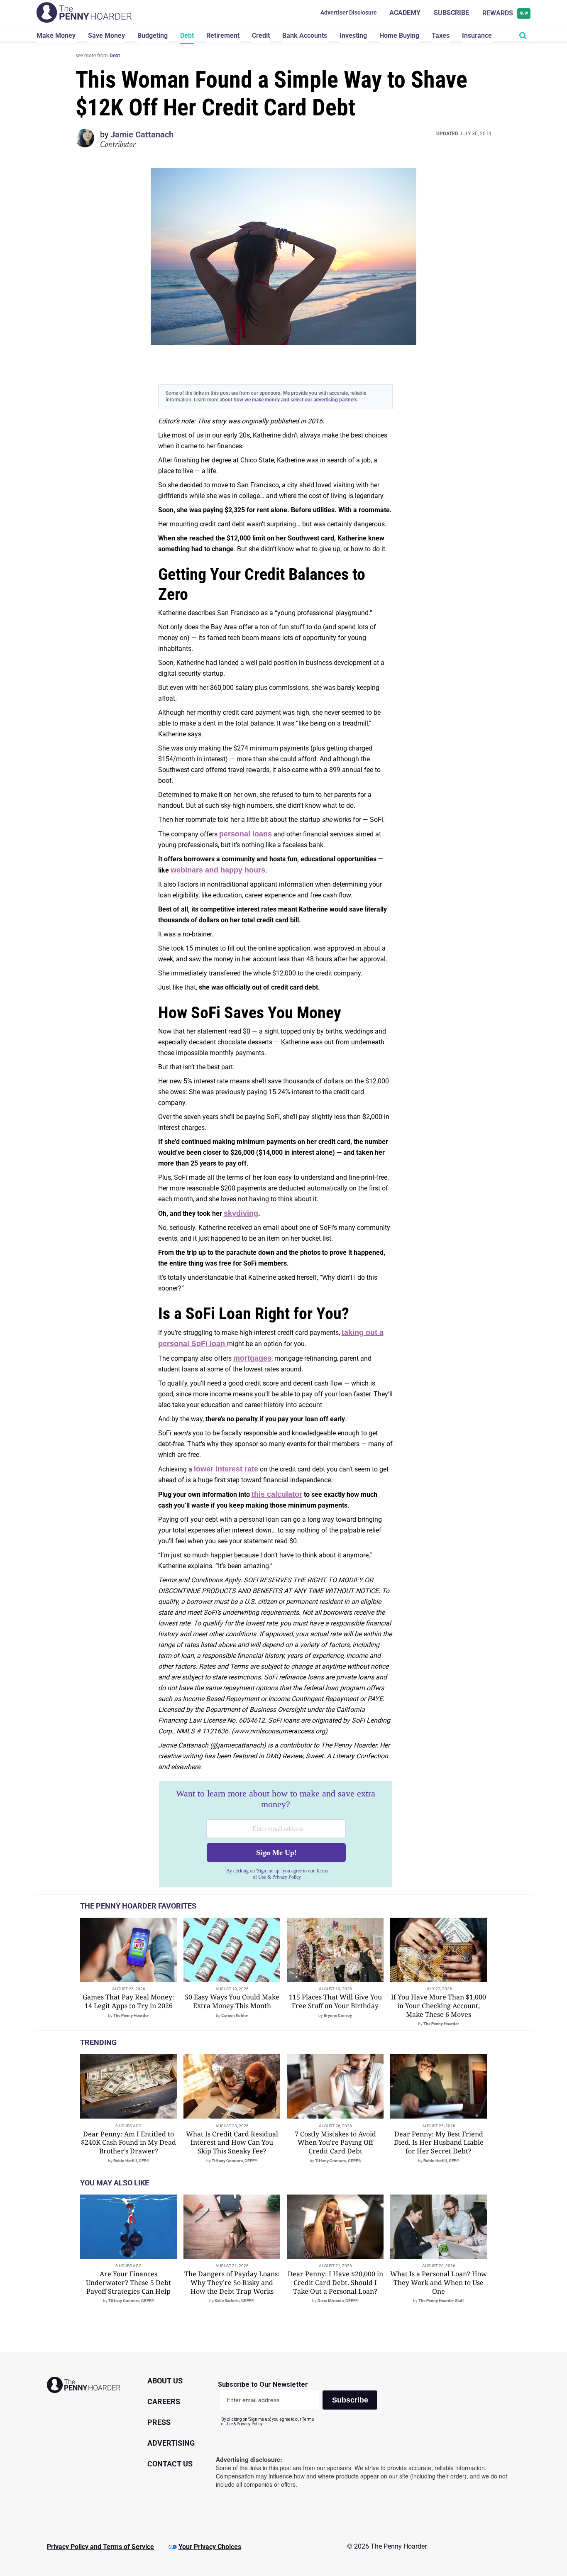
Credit (261, 35)
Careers (164, 2401)
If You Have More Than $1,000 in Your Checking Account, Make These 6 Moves (439, 2006)
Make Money (56, 35)
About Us (165, 2381)
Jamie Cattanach (142, 134)
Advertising (171, 2443)
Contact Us (170, 2464)
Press (159, 2422)
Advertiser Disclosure (349, 12)
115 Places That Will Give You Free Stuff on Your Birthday (335, 2001)
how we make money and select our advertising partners (296, 400)
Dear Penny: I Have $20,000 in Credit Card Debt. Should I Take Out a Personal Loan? (335, 2283)
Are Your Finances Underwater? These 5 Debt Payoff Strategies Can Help (128, 2283)
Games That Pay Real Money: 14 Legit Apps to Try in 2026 (128, 2001)
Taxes (441, 35)
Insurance (477, 35)
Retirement (223, 35)
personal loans (246, 834)
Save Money (106, 35)
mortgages (252, 1358)
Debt (187, 35)
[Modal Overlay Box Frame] (275, 1834)
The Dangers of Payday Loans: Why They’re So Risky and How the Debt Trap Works (232, 2283)
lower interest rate (226, 1469)
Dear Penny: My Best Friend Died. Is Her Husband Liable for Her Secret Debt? (439, 2143)
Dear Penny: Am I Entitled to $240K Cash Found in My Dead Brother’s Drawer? (128, 2143)
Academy (405, 13)
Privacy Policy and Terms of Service (100, 2547)
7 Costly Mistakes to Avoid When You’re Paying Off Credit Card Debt (335, 2143)
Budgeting (153, 35)
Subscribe (451, 13)
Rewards (505, 13)
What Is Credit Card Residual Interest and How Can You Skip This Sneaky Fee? (232, 2143)
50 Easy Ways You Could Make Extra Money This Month (232, 2001)
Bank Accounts (305, 35)
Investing (353, 35)
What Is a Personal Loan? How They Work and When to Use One (439, 2283)
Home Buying (399, 35)
